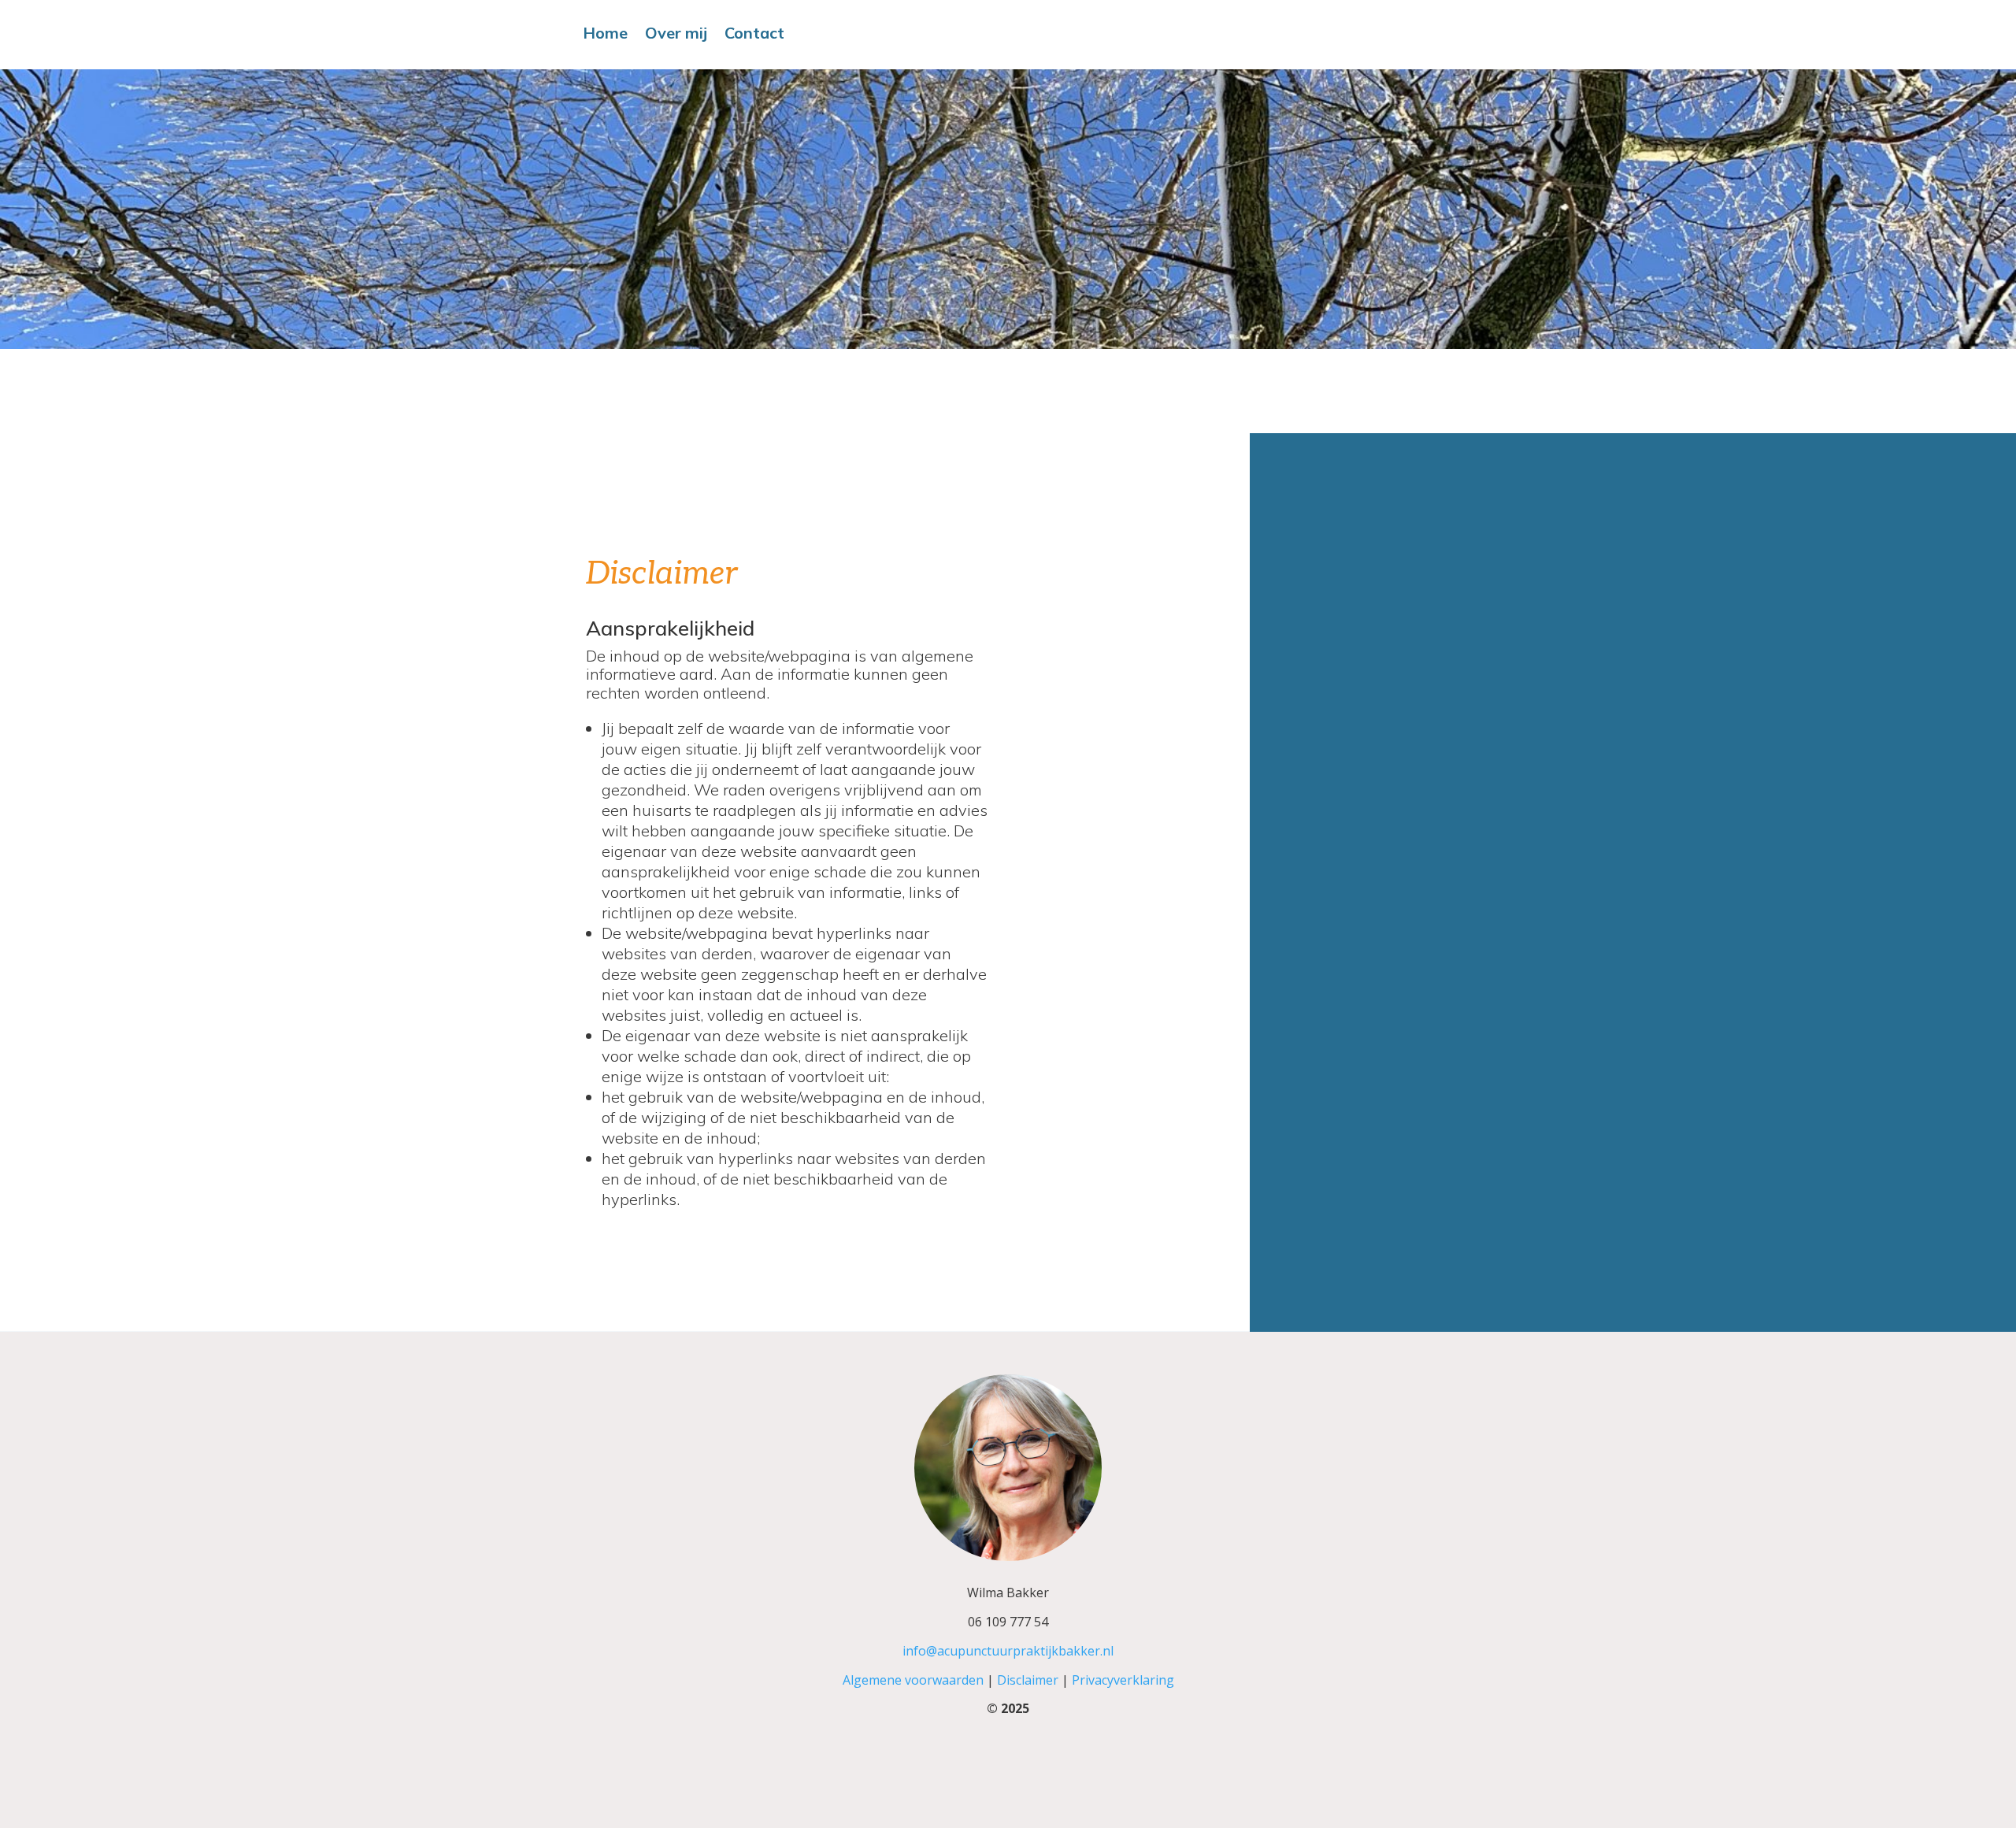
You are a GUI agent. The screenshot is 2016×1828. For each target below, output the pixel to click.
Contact (754, 35)
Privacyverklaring (1123, 1680)
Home (605, 35)
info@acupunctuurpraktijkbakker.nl (1008, 1651)
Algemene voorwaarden (913, 1680)
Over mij (676, 35)
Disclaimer (1026, 1680)
